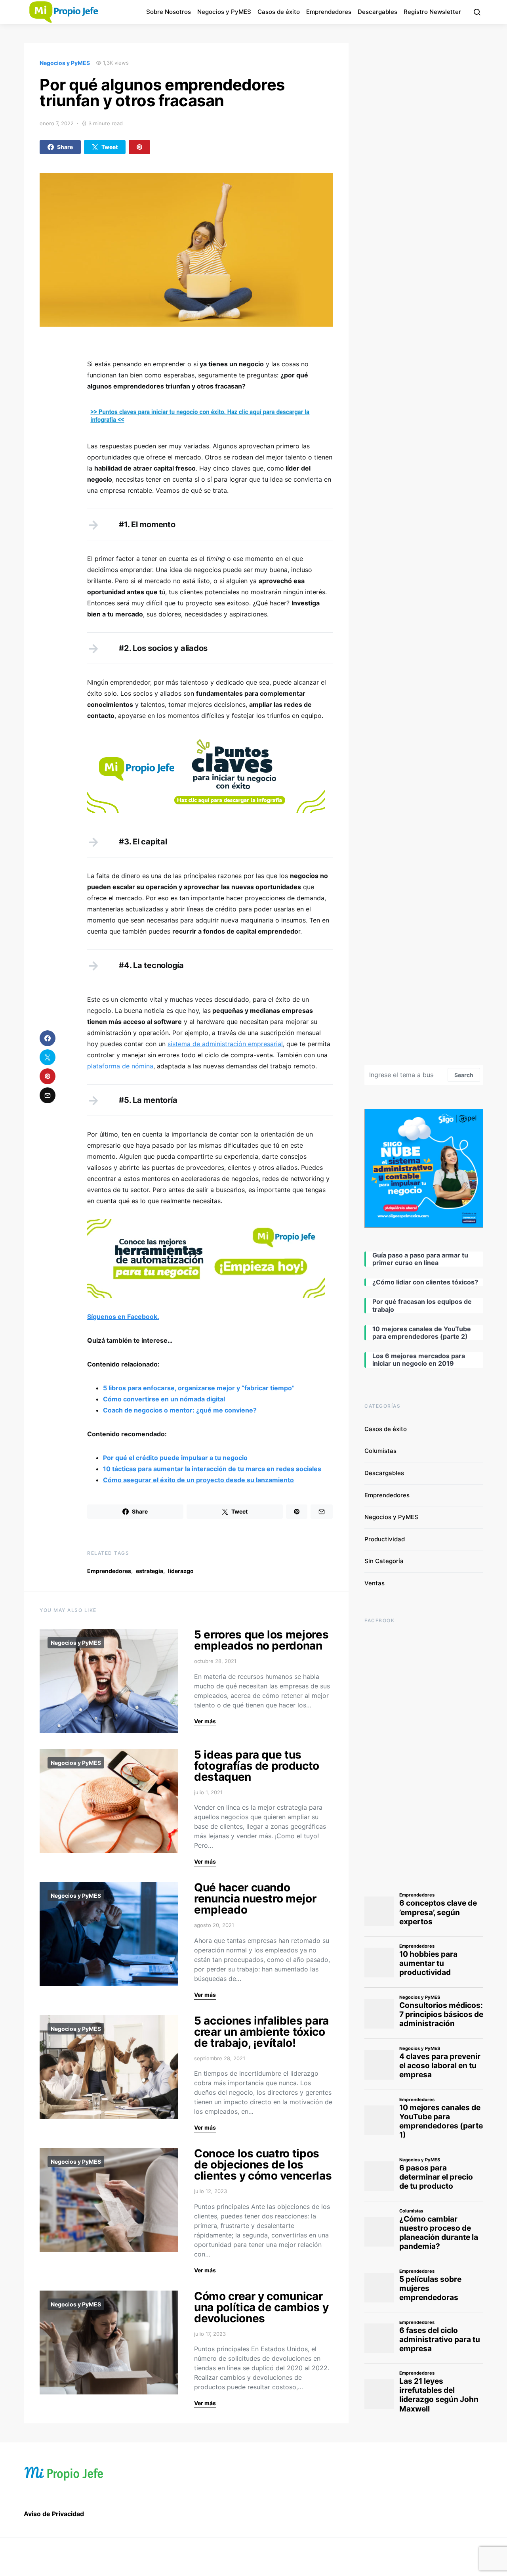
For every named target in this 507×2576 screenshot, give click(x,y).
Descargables (377, 12)
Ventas (375, 1583)
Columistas (380, 1451)
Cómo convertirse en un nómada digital (164, 1399)
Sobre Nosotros (169, 12)
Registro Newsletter (432, 12)
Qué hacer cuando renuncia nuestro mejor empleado (255, 1899)
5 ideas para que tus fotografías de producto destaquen (257, 1766)
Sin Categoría (384, 1561)
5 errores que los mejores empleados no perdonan (261, 1640)
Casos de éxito (279, 12)
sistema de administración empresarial (225, 1044)
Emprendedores (329, 12)
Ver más (205, 1721)
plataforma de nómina (120, 1066)
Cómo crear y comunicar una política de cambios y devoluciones (261, 2307)
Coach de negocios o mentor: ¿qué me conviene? (180, 1410)
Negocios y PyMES (224, 12)
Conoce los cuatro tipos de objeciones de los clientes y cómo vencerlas (263, 2165)
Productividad (385, 1539)
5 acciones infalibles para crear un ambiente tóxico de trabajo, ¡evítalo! (261, 2032)
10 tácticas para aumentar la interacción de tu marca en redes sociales (212, 1469)
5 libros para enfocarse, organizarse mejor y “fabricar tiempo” (199, 1388)
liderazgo (181, 1571)
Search (464, 1075)
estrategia (150, 1571)
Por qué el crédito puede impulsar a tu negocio (175, 1458)
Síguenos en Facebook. (123, 1317)
